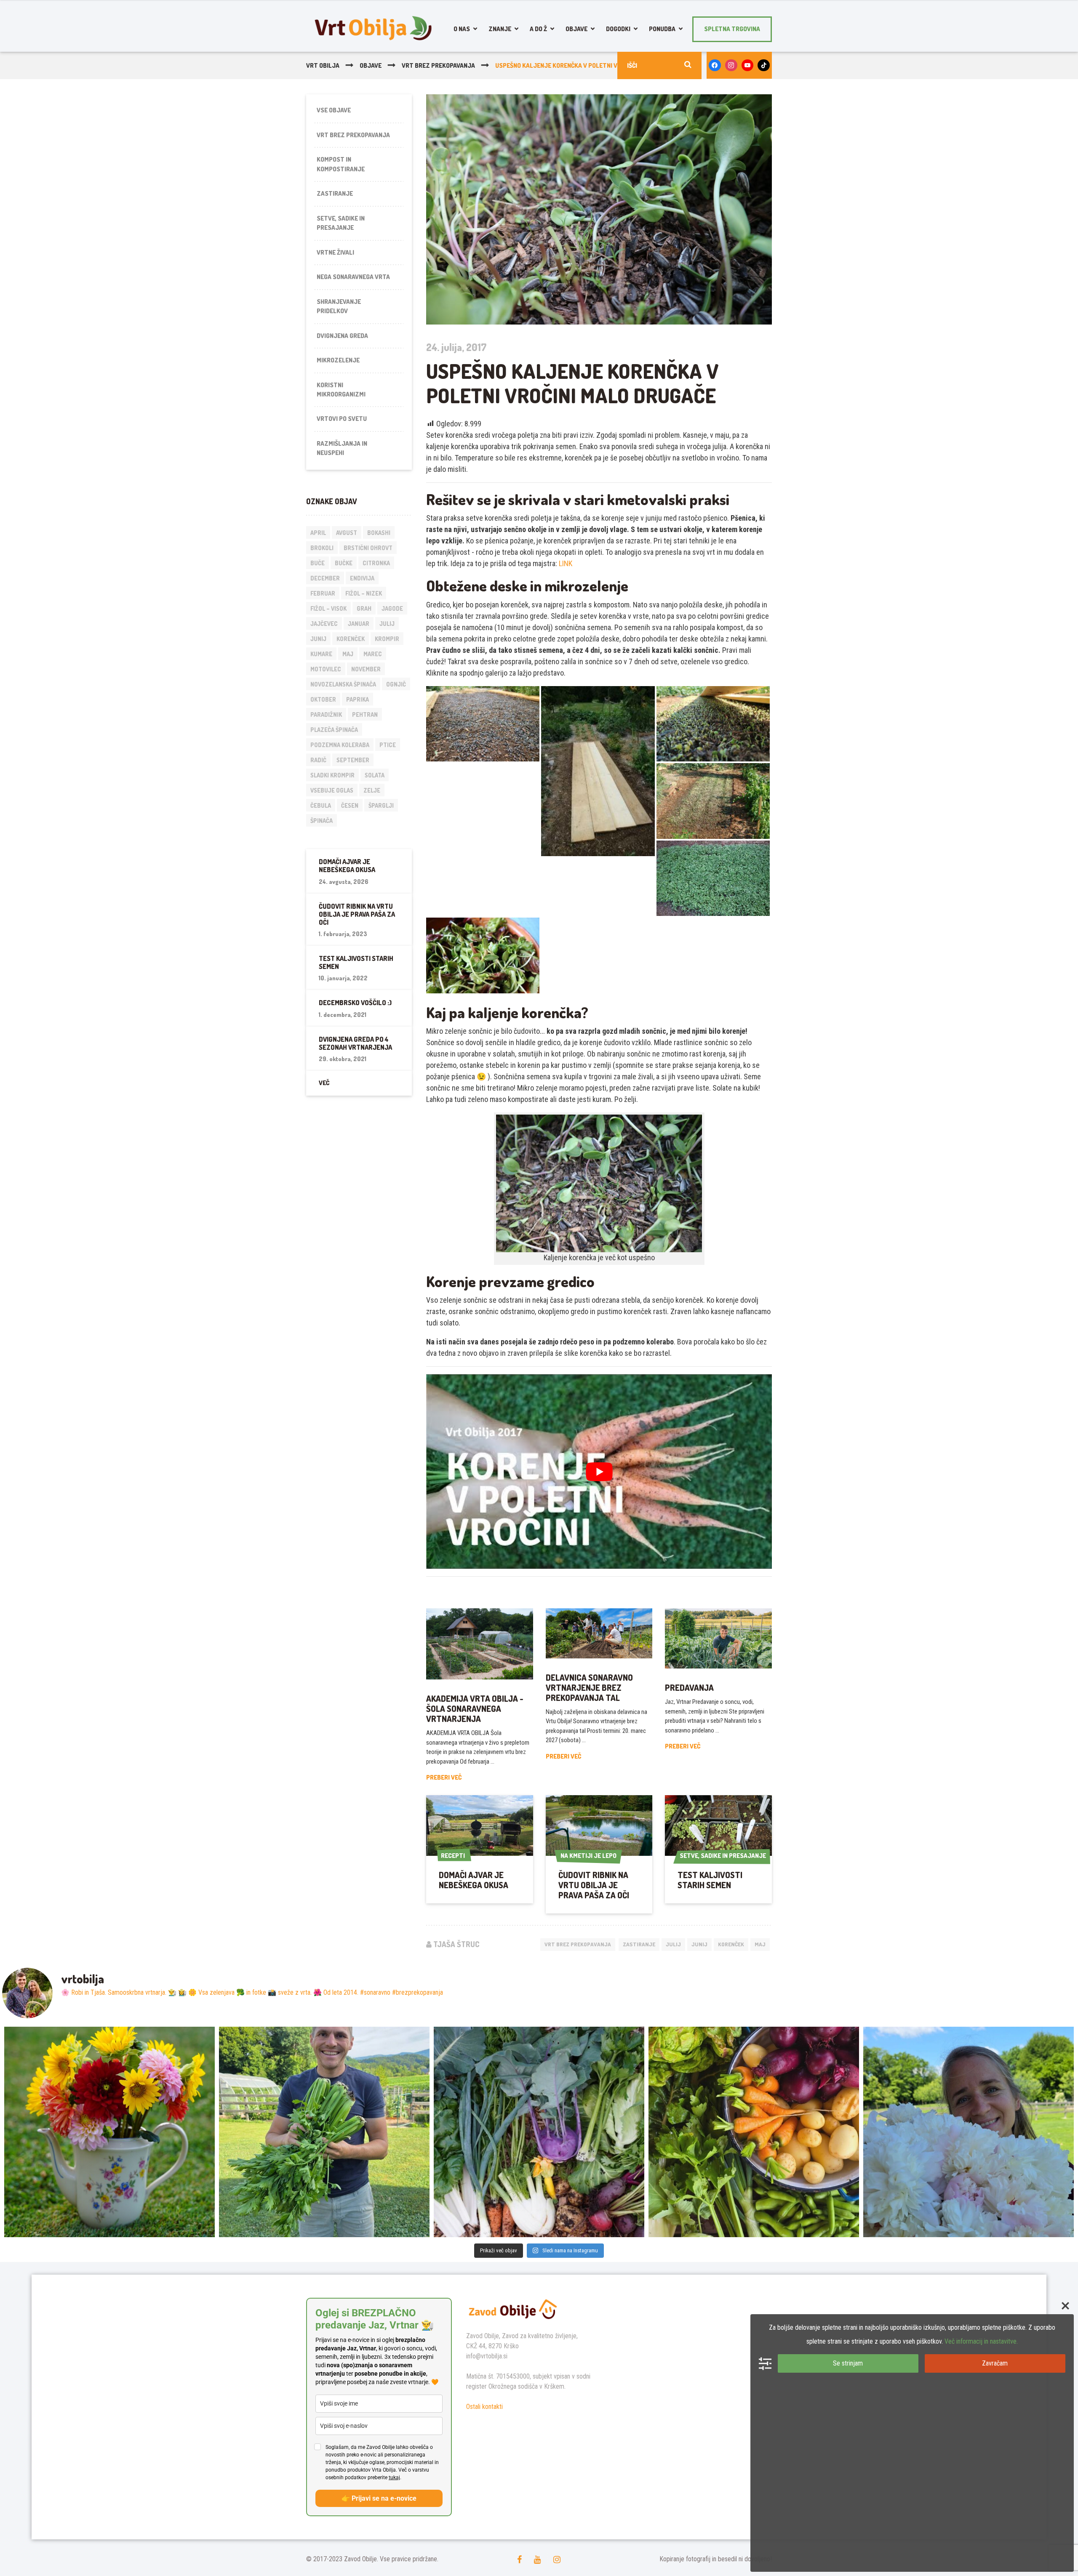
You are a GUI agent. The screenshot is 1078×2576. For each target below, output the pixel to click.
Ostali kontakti (484, 2407)
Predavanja (689, 1687)
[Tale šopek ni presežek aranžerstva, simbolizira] (109, 2132)
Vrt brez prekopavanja (578, 1944)
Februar (323, 593)
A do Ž (538, 29)
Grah (364, 608)
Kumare (321, 654)
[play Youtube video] (599, 1472)
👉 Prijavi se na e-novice (379, 2498)
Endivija (362, 578)
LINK (566, 563)
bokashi (379, 533)
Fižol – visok (328, 608)
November (366, 669)
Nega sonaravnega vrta (353, 277)
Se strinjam (848, 2363)
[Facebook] (715, 65)
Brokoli (322, 548)
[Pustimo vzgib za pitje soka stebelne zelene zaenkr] (324, 2132)
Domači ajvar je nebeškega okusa (474, 1880)
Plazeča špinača (334, 730)
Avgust (347, 533)
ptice (388, 745)
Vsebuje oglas (332, 790)
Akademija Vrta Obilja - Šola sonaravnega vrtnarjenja (475, 1708)
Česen (350, 805)
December (325, 578)
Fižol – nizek (364, 593)
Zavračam (995, 2363)
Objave (576, 29)
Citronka (376, 563)
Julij (673, 1944)
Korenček (731, 1944)
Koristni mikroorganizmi (341, 390)
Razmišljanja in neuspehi (342, 448)
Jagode (392, 608)
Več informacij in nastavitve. (981, 2341)
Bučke (344, 563)
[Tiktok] (764, 65)
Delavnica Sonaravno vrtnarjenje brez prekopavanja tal (589, 1687)
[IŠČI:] (659, 65)
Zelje (372, 790)
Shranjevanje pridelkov (339, 306)
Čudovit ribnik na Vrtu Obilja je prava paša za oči (594, 1885)
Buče (318, 563)
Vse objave (334, 110)
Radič (318, 760)
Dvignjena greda (342, 336)
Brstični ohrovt (368, 548)
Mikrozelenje (338, 360)
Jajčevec (324, 624)
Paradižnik (326, 715)
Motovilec (326, 669)
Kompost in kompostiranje (341, 164)
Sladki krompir (332, 775)
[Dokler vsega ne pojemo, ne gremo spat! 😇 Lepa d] (539, 2132)
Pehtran (365, 715)
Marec (373, 654)
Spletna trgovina (732, 29)
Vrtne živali (335, 252)
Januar (359, 624)
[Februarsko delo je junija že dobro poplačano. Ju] (754, 2132)
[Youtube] (748, 65)
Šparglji (381, 805)
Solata (375, 775)
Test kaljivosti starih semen (710, 1880)
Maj (760, 1944)
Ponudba (662, 29)
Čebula (321, 805)
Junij (699, 1944)
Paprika (358, 699)
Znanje (500, 29)
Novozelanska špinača (343, 684)
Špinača (322, 821)
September (353, 760)
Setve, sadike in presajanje (341, 223)
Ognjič (396, 684)
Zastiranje (639, 1944)
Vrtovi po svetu (342, 419)
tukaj (394, 2478)
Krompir (387, 639)
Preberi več (444, 1777)
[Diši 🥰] (969, 2132)
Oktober (323, 699)
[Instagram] (731, 65)
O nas (462, 29)
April (318, 533)
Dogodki (618, 29)
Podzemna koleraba (340, 745)
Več (324, 1083)
